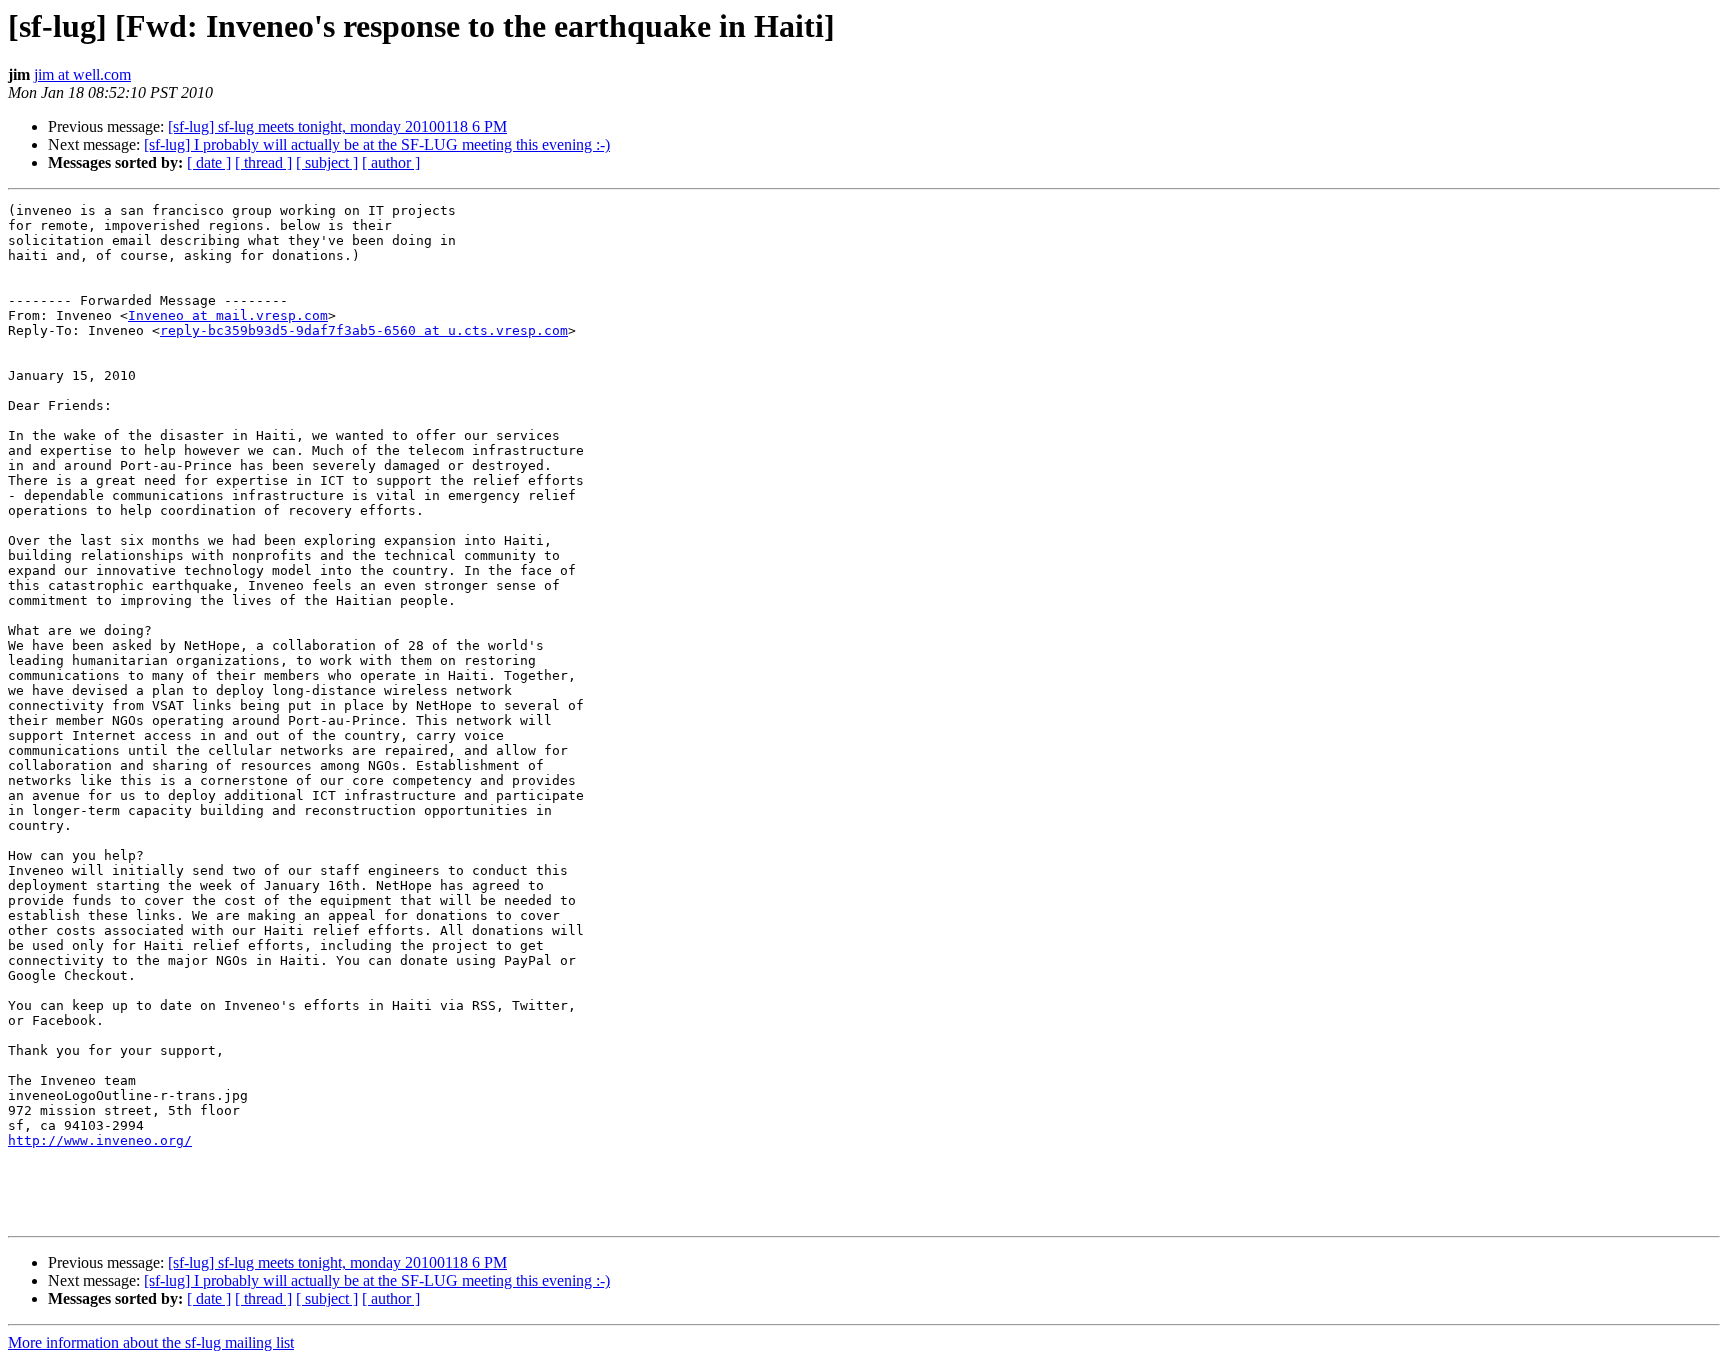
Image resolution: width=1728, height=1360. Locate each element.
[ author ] (391, 162)
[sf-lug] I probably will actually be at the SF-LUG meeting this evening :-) (377, 144)
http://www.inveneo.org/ (100, 1140)
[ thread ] (263, 162)
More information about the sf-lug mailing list (151, 1342)
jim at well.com (82, 74)
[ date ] (209, 162)
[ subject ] (327, 162)
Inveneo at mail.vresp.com (228, 315)
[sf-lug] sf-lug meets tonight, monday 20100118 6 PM (337, 126)
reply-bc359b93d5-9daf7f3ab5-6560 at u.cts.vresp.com (364, 330)
